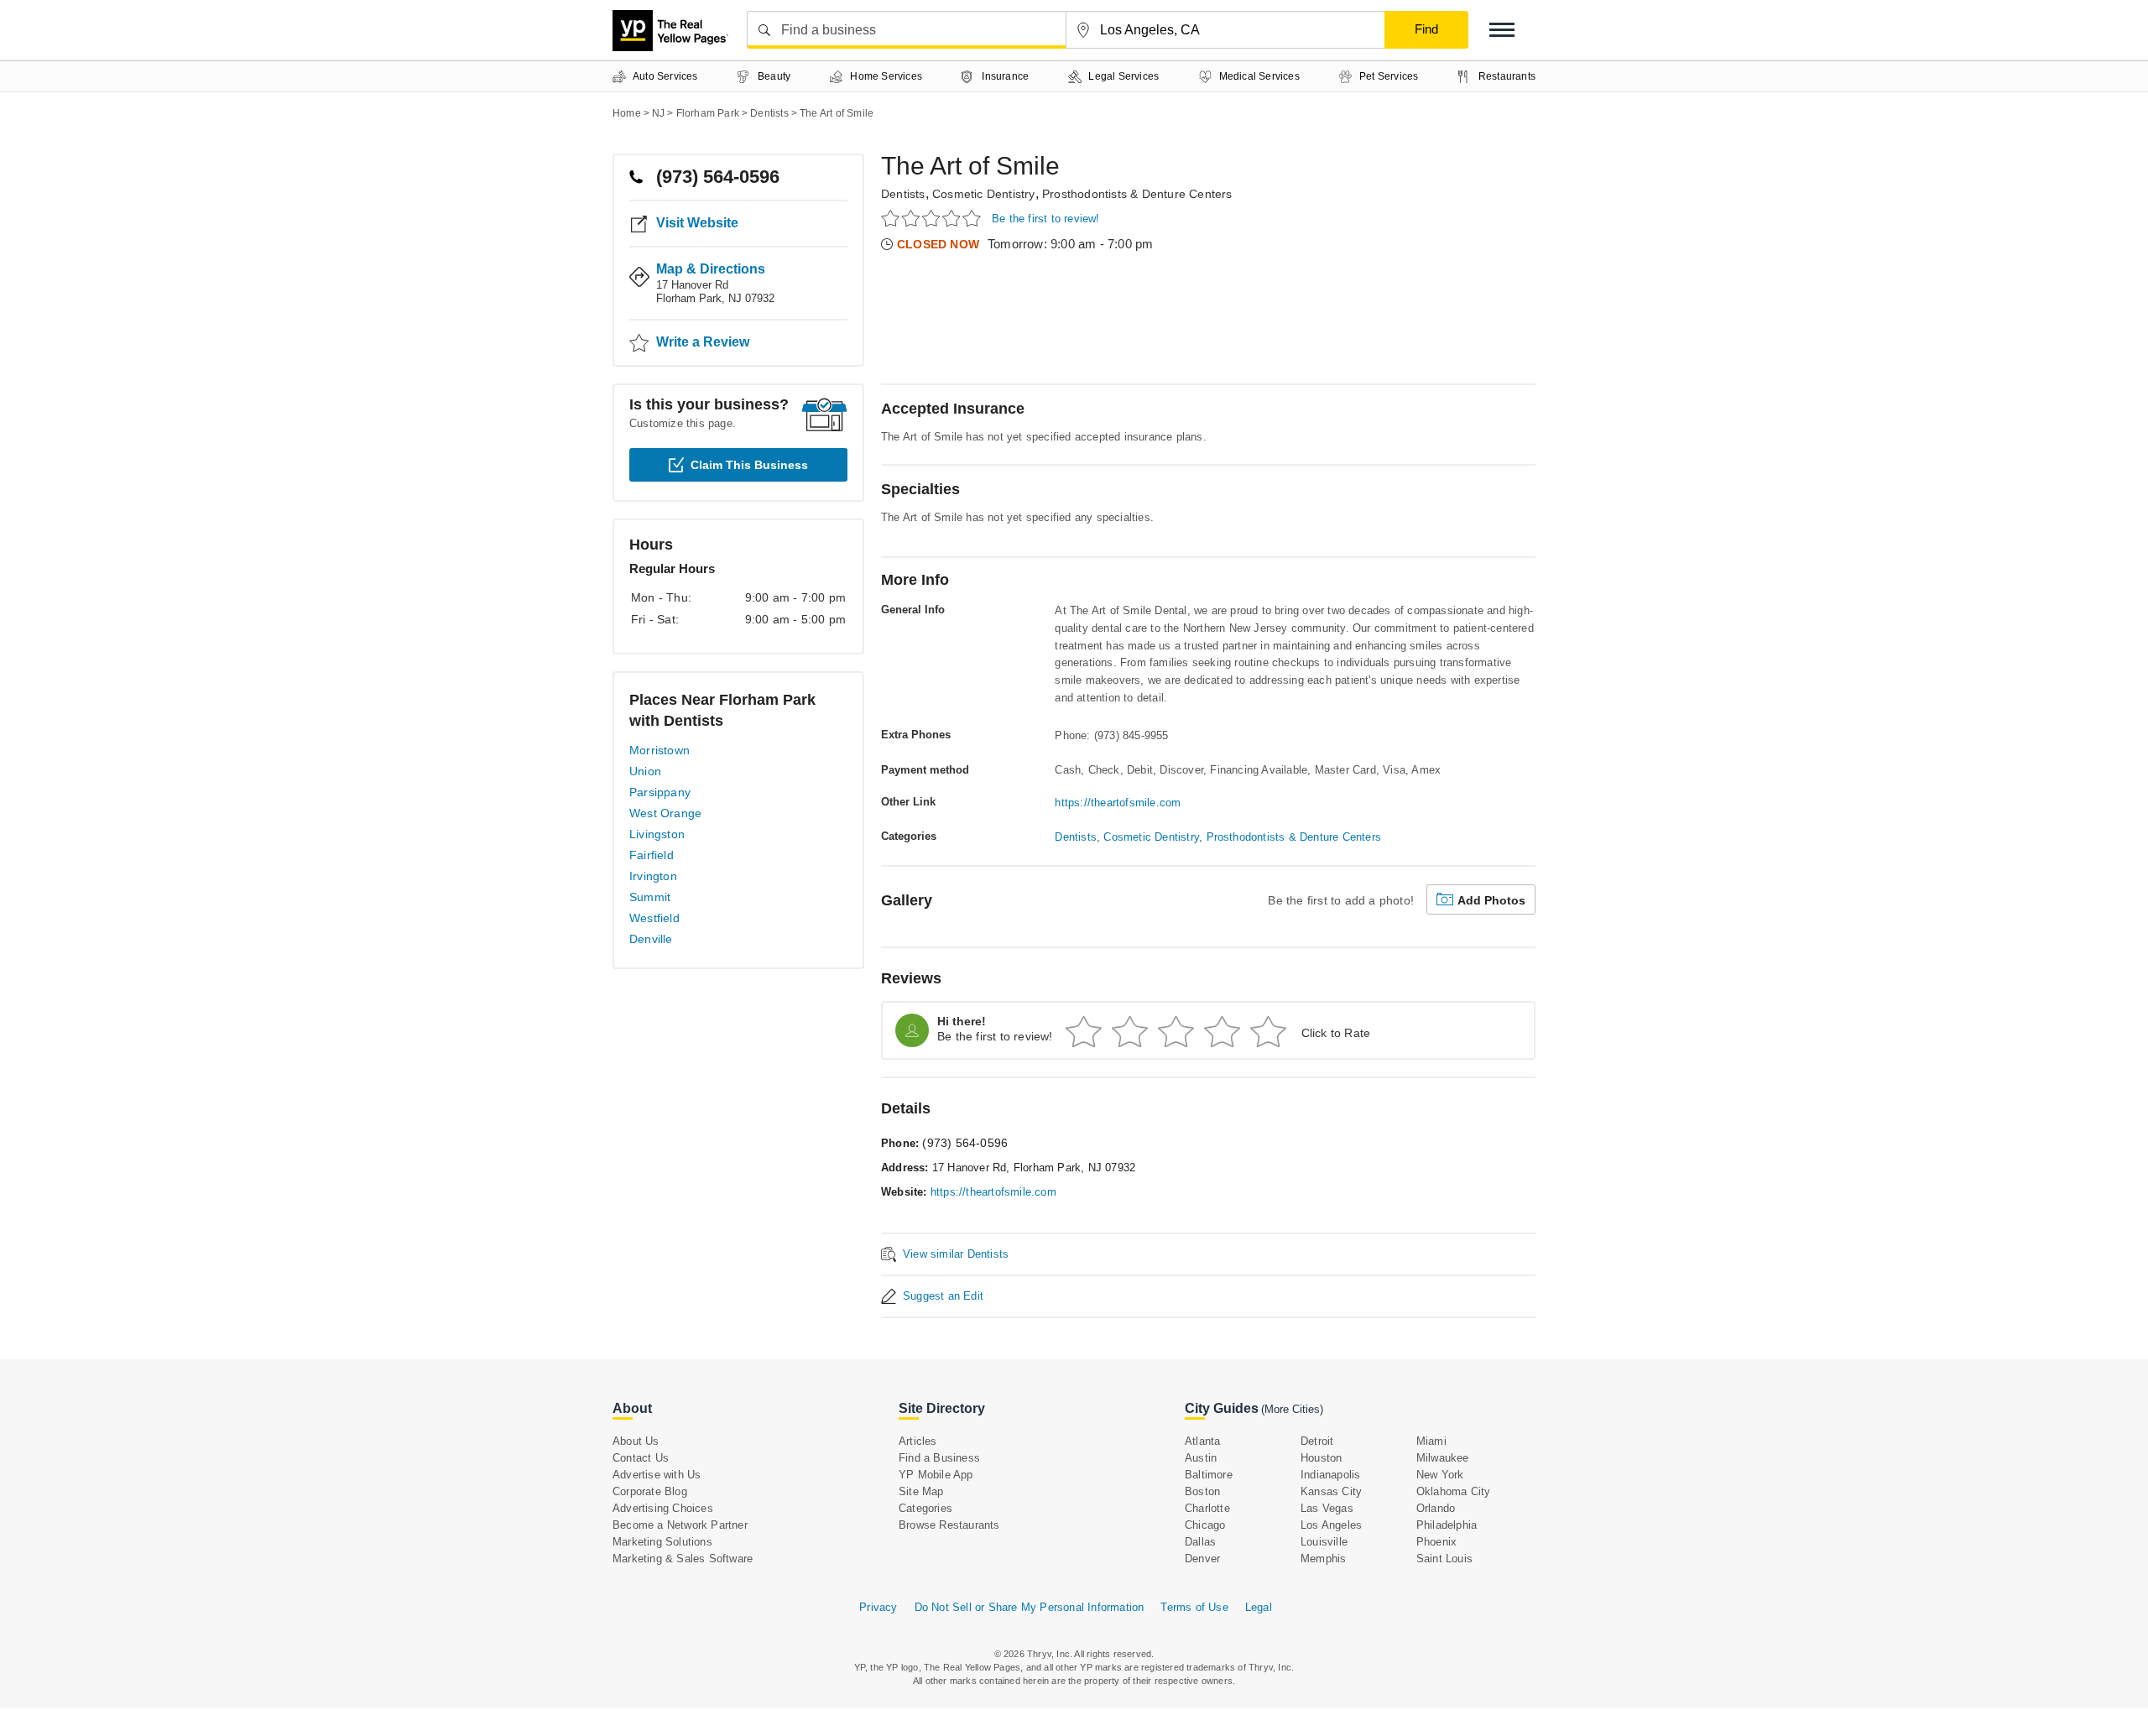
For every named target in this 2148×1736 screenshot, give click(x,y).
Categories (925, 1508)
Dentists (903, 194)
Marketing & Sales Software (683, 1559)
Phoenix (1436, 1542)
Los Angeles (1331, 1525)
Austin (1201, 1458)
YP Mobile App (936, 1475)
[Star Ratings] (933, 218)
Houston (1321, 1458)
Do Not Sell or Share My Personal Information (1030, 1607)
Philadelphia (1447, 1525)
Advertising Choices (663, 1508)
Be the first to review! (1046, 219)
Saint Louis (1444, 1559)
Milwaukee (1443, 1458)
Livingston (657, 834)
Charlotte (1207, 1508)
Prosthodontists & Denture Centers (1137, 194)
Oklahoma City (1454, 1491)
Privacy (878, 1607)
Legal (1259, 1607)
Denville (651, 939)
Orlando (1436, 1508)
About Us (636, 1441)
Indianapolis (1330, 1475)
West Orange (665, 813)
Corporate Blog (650, 1491)
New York (1440, 1475)
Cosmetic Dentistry (984, 194)
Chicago (1205, 1525)
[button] (1502, 30)
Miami (1431, 1441)
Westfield (654, 918)
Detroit (1317, 1441)
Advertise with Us (657, 1475)
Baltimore (1209, 1475)
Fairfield (652, 855)
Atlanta (1202, 1441)
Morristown (660, 750)
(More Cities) (1292, 1409)
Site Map (921, 1491)
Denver (1202, 1559)
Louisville (1324, 1542)
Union (645, 771)
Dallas (1200, 1542)
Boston (1202, 1491)
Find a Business (939, 1458)
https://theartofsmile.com (1118, 803)
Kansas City (1331, 1491)
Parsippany (660, 792)
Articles (918, 1441)
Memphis (1323, 1559)
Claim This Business (749, 465)
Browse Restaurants (949, 1525)
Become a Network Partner (680, 1525)
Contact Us (641, 1458)
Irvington (653, 876)
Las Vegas (1327, 1508)
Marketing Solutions (662, 1542)
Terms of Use (1194, 1607)
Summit (650, 897)
